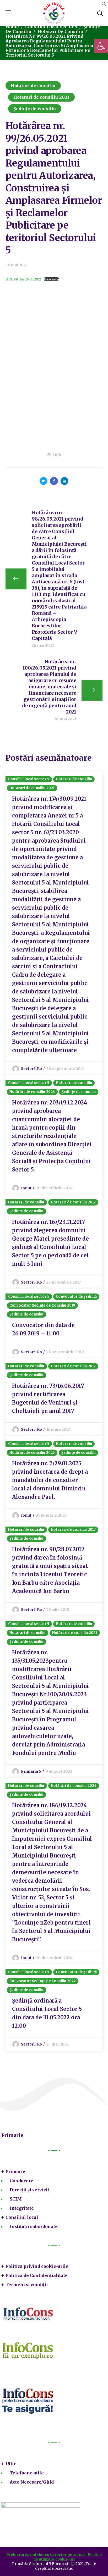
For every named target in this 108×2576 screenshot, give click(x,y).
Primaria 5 (31, 1771)
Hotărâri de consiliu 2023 (75, 1633)
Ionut (26, 1188)
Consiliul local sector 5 (51, 27)
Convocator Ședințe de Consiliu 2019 (42, 1305)
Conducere (21, 2181)
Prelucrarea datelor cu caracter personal (45, 2555)
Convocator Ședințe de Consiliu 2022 (43, 1981)
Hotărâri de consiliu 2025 (32, 1453)
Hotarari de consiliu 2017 (73, 1202)
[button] (104, 5)
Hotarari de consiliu (60, 31)
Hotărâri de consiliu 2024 (32, 1092)
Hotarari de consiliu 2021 (42, 97)
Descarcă (51, 279)
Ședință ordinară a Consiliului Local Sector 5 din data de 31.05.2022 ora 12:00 (47, 2013)
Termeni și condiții (27, 2285)
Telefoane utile (27, 2473)
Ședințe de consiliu (35, 109)
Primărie (15, 2171)
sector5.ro (31, 1069)
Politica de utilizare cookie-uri (67, 2557)
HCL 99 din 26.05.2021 (23, 279)
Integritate (22, 2208)
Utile (11, 2464)
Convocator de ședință (76, 1297)
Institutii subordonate (34, 2226)
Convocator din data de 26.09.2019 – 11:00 (43, 1329)
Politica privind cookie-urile (37, 2266)
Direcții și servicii (29, 2190)
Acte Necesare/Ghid (32, 2482)
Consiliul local (22, 2217)
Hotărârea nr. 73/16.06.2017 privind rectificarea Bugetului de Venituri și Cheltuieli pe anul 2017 (48, 1398)
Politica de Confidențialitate (37, 2275)
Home (12, 27)
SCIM (16, 2199)
